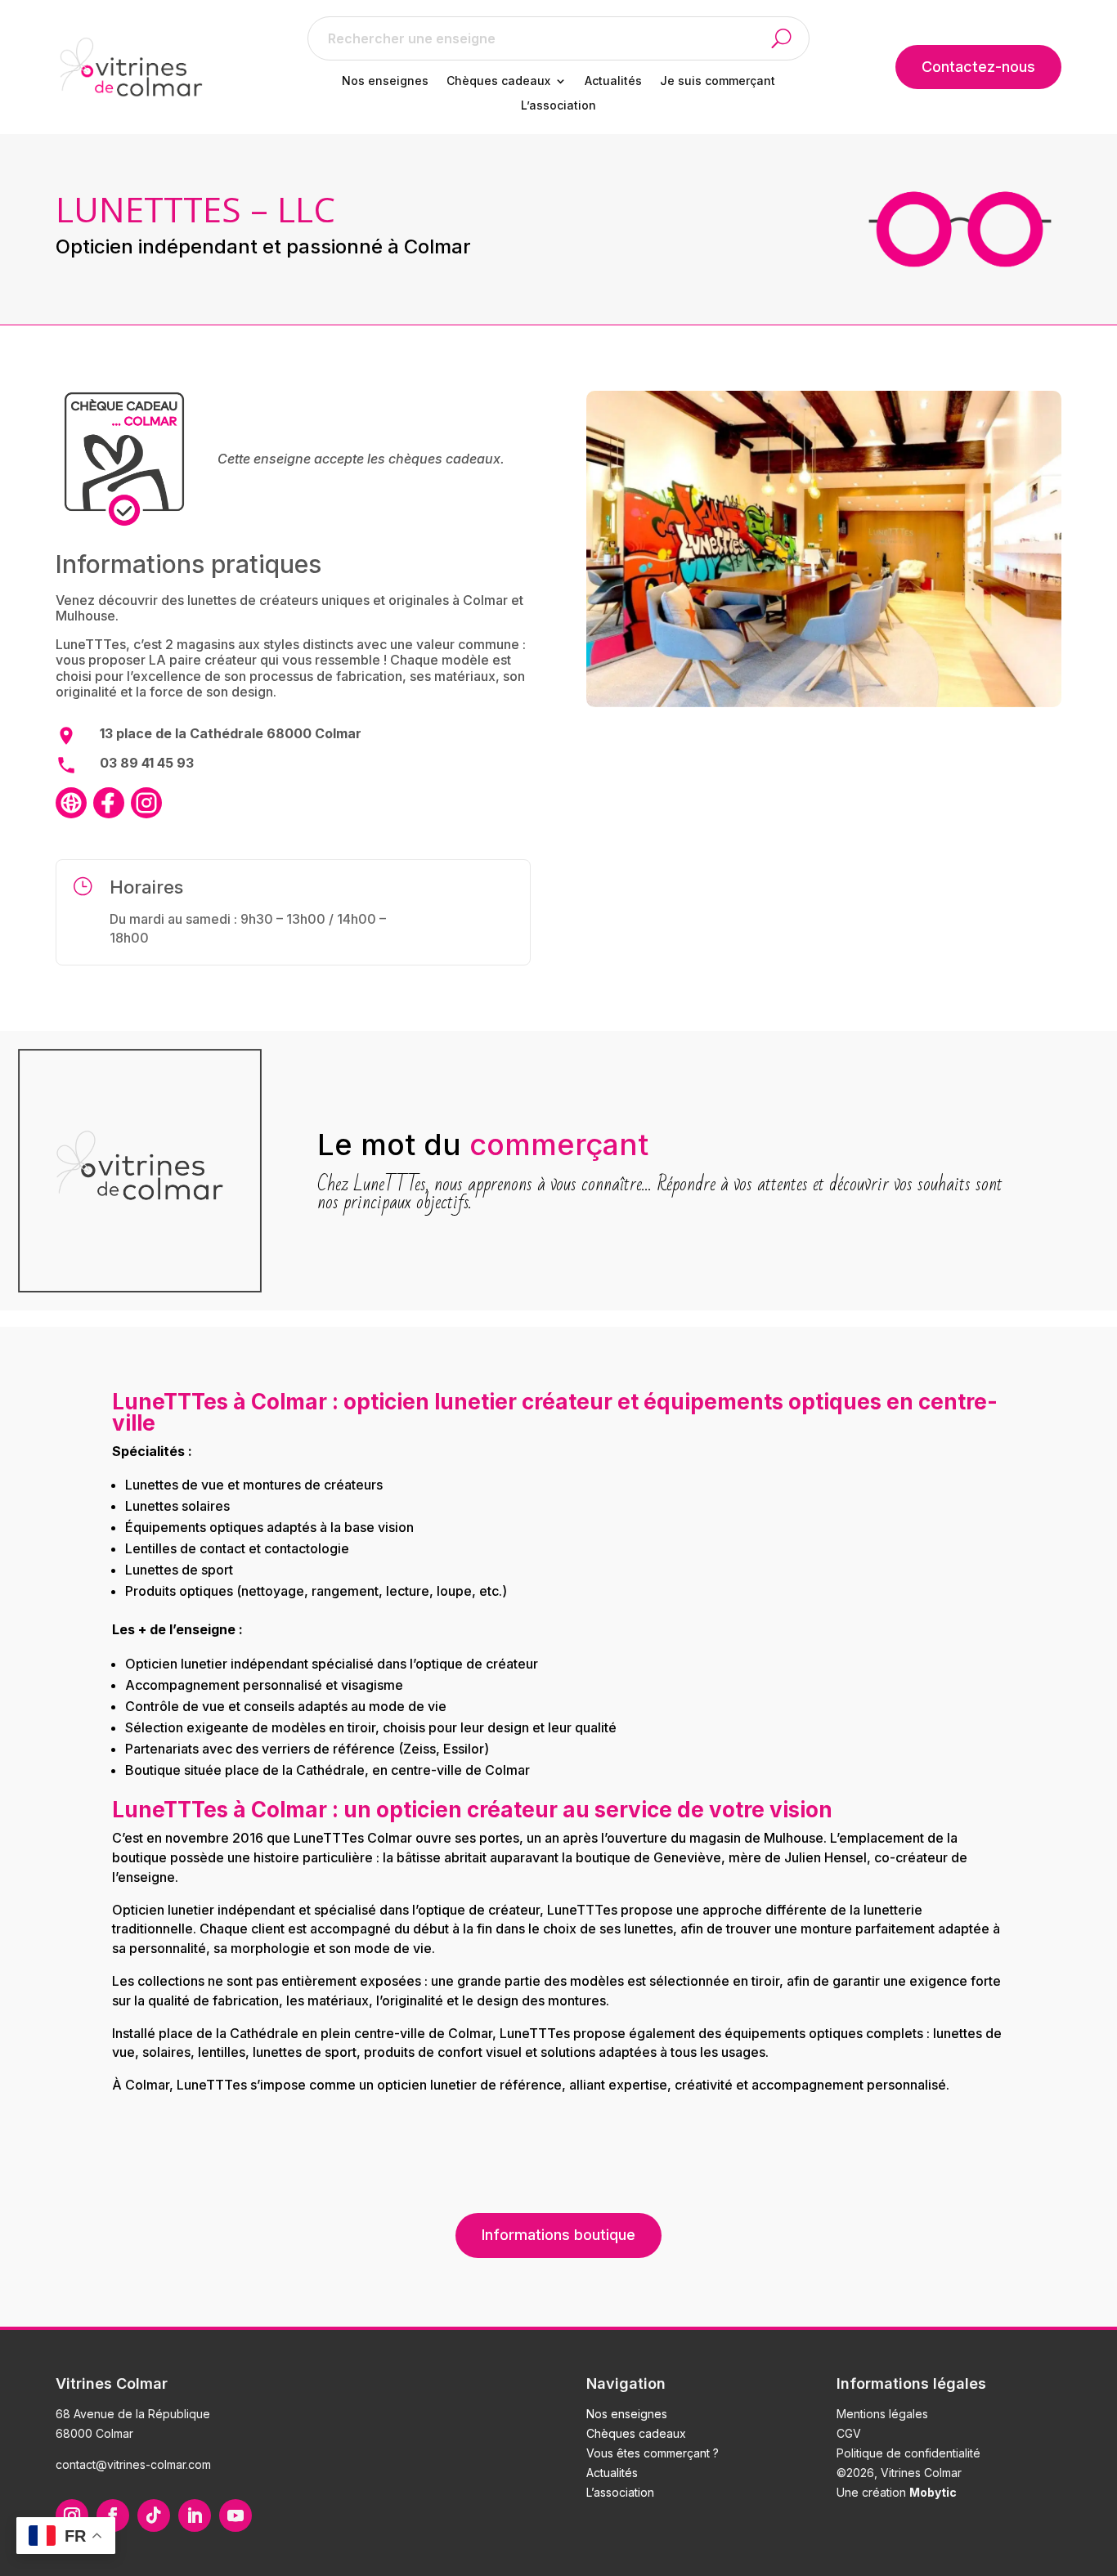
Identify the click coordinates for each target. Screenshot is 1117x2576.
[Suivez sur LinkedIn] (195, 2516)
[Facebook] (109, 803)
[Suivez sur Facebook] (113, 2516)
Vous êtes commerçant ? (653, 2453)
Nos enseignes (385, 81)
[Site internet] (71, 803)
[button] (791, 38)
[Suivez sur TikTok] (154, 2516)
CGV (849, 2433)
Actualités (613, 81)
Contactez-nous (978, 67)
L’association (558, 106)
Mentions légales (882, 2414)
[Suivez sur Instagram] (72, 2516)
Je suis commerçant (718, 81)
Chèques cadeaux (498, 81)
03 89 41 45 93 (147, 763)
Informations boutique (558, 2235)
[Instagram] (146, 803)
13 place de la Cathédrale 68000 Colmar (231, 733)
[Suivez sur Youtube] (236, 2516)
